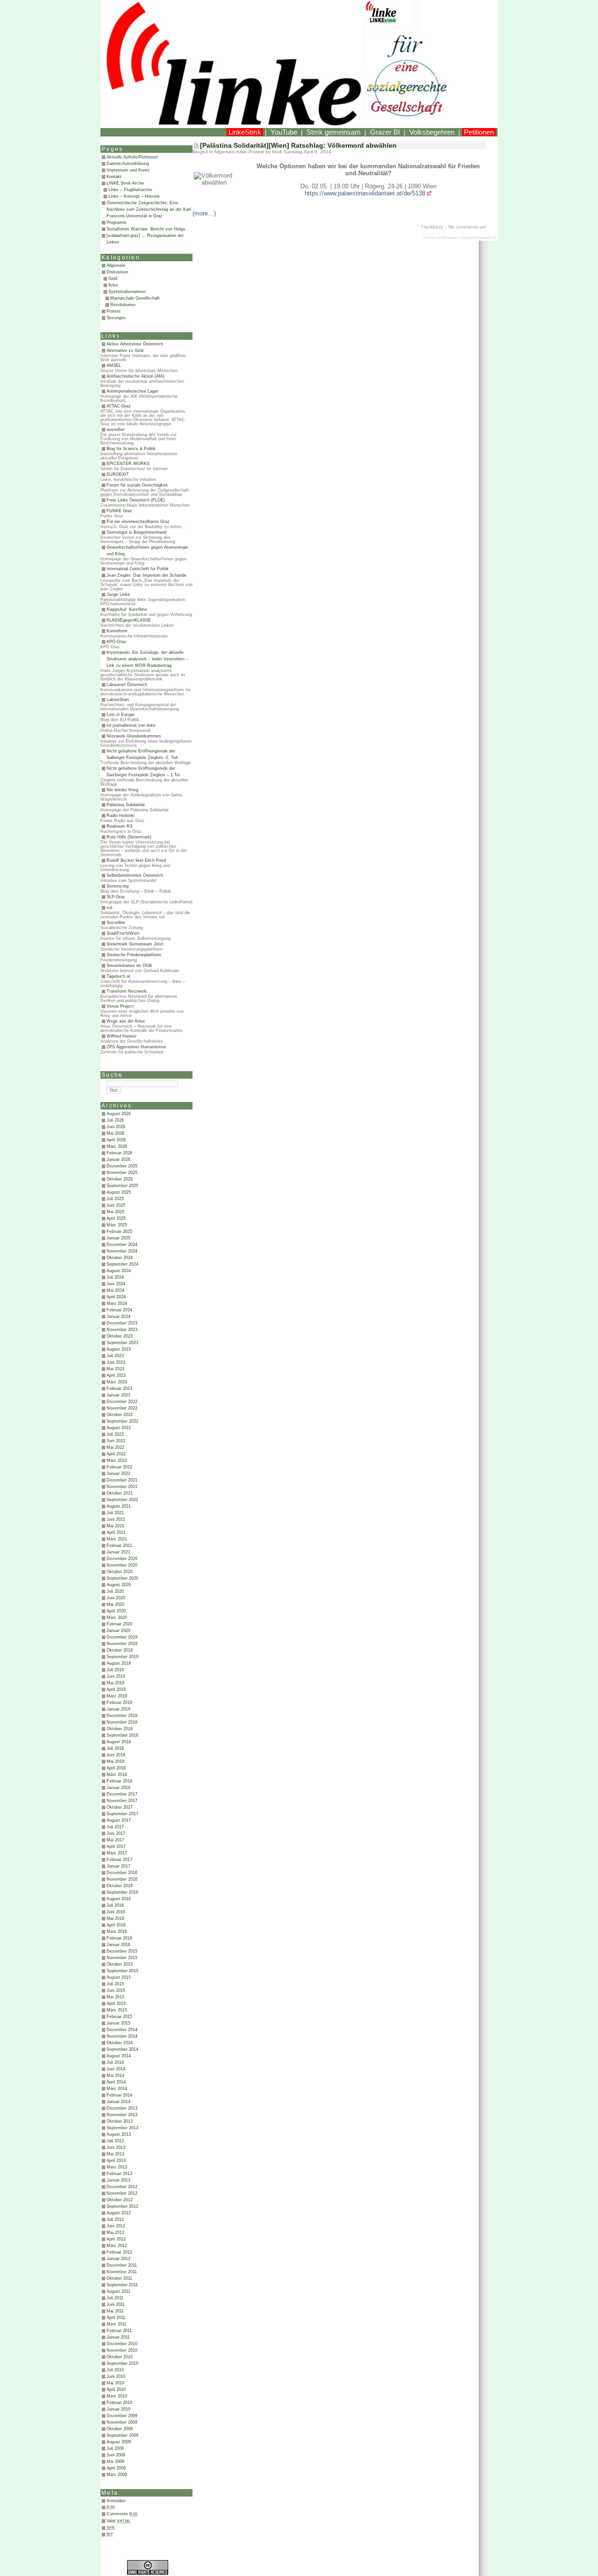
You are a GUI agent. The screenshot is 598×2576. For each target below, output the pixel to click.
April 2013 (116, 2161)
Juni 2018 (116, 1755)
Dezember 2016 (122, 1873)
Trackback (432, 227)
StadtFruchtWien (123, 933)
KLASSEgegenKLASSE (129, 620)
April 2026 (116, 1140)
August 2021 (119, 1506)
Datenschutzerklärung (128, 164)
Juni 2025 (116, 1205)
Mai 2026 (115, 1133)
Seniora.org (117, 886)
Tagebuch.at (118, 976)
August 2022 (119, 1428)
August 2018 (119, 1742)
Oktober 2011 (119, 2278)
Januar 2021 (118, 1552)
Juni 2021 (116, 1519)
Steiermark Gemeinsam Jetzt (135, 944)
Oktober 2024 (120, 1258)
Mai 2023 (115, 1369)
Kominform (117, 631)
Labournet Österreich (127, 685)
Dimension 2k (486, 238)
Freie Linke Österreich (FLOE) (136, 500)
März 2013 (117, 2167)
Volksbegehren (432, 132)
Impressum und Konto (128, 170)
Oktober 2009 (120, 2429)
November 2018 (122, 1722)
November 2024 (122, 1251)
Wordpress (450, 238)
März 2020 (117, 1617)
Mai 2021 (115, 1526)
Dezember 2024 (122, 1245)
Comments (122, 2514)
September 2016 (122, 1892)
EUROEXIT (118, 474)
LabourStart (118, 700)
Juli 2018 (115, 1748)
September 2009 (122, 2435)
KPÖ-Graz (116, 642)
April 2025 (116, 1218)
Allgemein (116, 265)
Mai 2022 (115, 1447)
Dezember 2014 (122, 2030)
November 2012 (122, 2193)
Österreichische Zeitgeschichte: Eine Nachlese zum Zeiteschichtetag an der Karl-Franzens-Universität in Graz (149, 209)
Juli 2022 (115, 1434)
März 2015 (117, 2010)
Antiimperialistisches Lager (132, 391)
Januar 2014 (118, 2102)
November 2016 (122, 1879)
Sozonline (116, 923)
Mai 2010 (115, 2383)
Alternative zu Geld (125, 351)
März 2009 (117, 2475)
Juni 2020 (116, 1598)
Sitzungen (116, 318)
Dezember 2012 (122, 2187)
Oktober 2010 (120, 2357)
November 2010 (122, 2350)
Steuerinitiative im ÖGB (129, 966)
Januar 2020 (118, 1631)
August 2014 (119, 2056)
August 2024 (119, 1271)
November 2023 (122, 1330)
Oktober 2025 (120, 1179)
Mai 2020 (115, 1604)
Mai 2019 (115, 1683)
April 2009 (116, 2468)
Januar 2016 (118, 1945)
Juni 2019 (116, 1676)
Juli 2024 (115, 1277)
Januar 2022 (118, 1474)
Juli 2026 (115, 1120)
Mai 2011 (115, 2311)
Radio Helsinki (121, 816)
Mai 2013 (115, 2154)
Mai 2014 (115, 2075)
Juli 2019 (115, 1670)
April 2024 (116, 1297)
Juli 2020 (115, 1591)
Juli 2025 (115, 1199)
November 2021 (122, 1487)
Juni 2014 (116, 2069)
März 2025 (117, 1225)
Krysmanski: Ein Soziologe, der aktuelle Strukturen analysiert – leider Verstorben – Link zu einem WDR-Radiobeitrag (147, 659)
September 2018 (122, 1735)
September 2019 (122, 1657)
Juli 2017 (115, 1827)
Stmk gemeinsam (334, 132)
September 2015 (122, 1971)
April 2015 (116, 2004)
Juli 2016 (115, 1905)
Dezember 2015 (122, 1951)
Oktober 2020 (120, 1572)
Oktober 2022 (120, 1415)
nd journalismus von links (131, 725)
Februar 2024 (119, 1310)
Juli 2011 (115, 2298)
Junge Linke (118, 594)
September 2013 (122, 2128)
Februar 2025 (119, 1231)
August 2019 (119, 1663)
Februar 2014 (119, 2095)
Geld (113, 279)
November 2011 (122, 2272)
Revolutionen (123, 305)
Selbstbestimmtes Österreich (135, 875)
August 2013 (119, 2134)
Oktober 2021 (120, 1493)
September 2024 (122, 1264)
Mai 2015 (115, 1997)
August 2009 (119, 2442)
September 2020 (122, 1578)
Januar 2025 (118, 1238)
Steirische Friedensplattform (134, 955)
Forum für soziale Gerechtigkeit (137, 485)
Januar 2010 (118, 2409)
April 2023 (116, 1375)
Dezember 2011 (122, 2265)
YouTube (284, 132)
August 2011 (118, 2291)
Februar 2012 (119, 2252)
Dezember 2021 (122, 1480)
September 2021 (122, 1500)
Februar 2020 (119, 1624)
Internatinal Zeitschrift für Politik (138, 569)
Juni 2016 (116, 1912)
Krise (113, 285)
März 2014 (117, 2089)
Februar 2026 (119, 1153)
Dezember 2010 (122, 2344)
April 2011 (116, 2318)
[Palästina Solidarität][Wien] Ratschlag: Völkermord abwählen (298, 145)
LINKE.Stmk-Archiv (125, 183)
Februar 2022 (119, 1467)
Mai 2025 (115, 1212)
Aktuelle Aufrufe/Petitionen (132, 157)
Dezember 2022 (122, 1402)
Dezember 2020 (122, 1559)
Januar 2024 (118, 1317)
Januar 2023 (118, 1395)
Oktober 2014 (120, 2043)
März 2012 (117, 2246)
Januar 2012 (118, 2259)
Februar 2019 (119, 1703)
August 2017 (119, 1820)
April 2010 (116, 2390)
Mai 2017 (115, 1840)
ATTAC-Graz (119, 406)
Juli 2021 (115, 1513)
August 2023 (119, 1349)
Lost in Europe (121, 715)
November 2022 (122, 1408)
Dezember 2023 (122, 1323)
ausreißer (116, 429)
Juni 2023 (116, 1362)
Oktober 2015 (120, 1964)
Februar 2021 (119, 1546)
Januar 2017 (118, 1866)
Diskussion (117, 272)
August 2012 (119, 2213)
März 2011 (117, 2324)
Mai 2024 (115, 1290)
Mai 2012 (115, 2233)
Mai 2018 (115, 1761)
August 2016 (119, 1899)
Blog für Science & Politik (131, 449)
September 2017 (122, 1814)
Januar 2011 (118, 2337)
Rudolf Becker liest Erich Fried (136, 860)
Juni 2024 (116, 1284)
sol (109, 908)
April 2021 (116, 1532)
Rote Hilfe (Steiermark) (129, 837)
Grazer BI (385, 132)
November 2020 (122, 1565)
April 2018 (116, 1768)
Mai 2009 (115, 2462)
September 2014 (122, 2049)
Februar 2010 (119, 2403)
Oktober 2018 (120, 1729)
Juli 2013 (115, 2141)
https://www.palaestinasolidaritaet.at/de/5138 (365, 193)
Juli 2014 (115, 2062)
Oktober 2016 (120, 1886)
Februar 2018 (119, 1781)
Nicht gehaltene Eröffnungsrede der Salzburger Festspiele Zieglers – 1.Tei (143, 772)
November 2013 (122, 2115)
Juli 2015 (115, 1984)
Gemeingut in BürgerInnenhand (136, 532)
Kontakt (114, 177)
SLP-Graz (116, 897)
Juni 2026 (116, 1127)
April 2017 (116, 1846)
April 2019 (116, 1689)
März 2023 (117, 1382)
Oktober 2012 (120, 2200)
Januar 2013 (118, 2180)
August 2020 (119, 1585)
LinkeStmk (245, 132)
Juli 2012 (115, 2219)
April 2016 (116, 1925)
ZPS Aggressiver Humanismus (136, 1047)
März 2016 (117, 1932)
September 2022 (122, 1421)
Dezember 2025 (122, 1166)
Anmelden (116, 2501)
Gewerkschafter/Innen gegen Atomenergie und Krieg (147, 551)
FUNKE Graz (119, 511)
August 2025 (119, 1192)
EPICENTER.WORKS (128, 464)
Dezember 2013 (122, 2108)
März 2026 (117, 1146)
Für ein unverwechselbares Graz (138, 522)
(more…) (204, 213)
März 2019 (117, 1696)
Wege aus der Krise (126, 1021)
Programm (117, 222)
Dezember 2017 (122, 1794)
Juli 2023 (115, 1356)
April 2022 (116, 1454)
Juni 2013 (116, 2147)
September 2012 (122, 2206)
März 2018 (117, 1775)
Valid (119, 2521)
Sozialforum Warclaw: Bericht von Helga (146, 229)
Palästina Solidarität (126, 805)
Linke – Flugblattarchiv (130, 190)
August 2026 (119, 1114)
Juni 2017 (116, 1833)
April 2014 (116, 2082)
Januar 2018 (118, 1788)
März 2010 (117, 2396)
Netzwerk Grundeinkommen (134, 736)
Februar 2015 (119, 2017)
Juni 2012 (116, 2226)
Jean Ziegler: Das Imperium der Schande (146, 575)
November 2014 (122, 2036)
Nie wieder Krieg (122, 790)
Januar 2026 (118, 1159)
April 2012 (116, 2239)
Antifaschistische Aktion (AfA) (135, 376)
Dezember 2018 (122, 1716)
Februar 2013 (119, 2174)
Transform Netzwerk (127, 991)
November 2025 (122, 1173)
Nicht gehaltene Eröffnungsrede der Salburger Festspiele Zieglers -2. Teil (142, 754)
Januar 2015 (118, 2023)
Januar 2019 (118, 1709)
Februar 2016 (119, 1938)
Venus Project (120, 1006)
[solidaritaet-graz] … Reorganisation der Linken (145, 239)
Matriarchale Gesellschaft (135, 298)
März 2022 (117, 1460)
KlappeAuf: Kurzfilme (127, 609)
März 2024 (117, 1303)
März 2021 (117, 1539)
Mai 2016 (115, 1918)
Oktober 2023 (120, 1336)
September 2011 (122, 2285)
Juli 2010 (115, 2370)
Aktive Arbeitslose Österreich (135, 344)
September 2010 (122, 2363)
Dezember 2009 (122, 2416)
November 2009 (122, 2422)
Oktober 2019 (120, 1650)
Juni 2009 (116, 2455)
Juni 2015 (116, 1990)
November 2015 (122, 1958)
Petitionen (479, 132)
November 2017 (122, 1801)
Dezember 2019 (122, 1637)
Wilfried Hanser (121, 1036)
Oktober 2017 (120, 1807)
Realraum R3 (119, 826)
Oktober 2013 (120, 2121)
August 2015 (119, 1977)
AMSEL (114, 365)
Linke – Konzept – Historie (134, 196)
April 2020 (116, 1611)
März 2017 (117, 1853)
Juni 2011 (116, 2304)
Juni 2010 (116, 2376)
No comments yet (467, 227)
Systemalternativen (127, 292)
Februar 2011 (119, 2331)
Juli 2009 (115, 2448)
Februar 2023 (119, 1388)
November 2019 (122, 1644)
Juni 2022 (116, 1441)
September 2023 (122, 1343)
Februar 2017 (119, 1860)
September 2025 (122, 1186)
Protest (114, 311)
